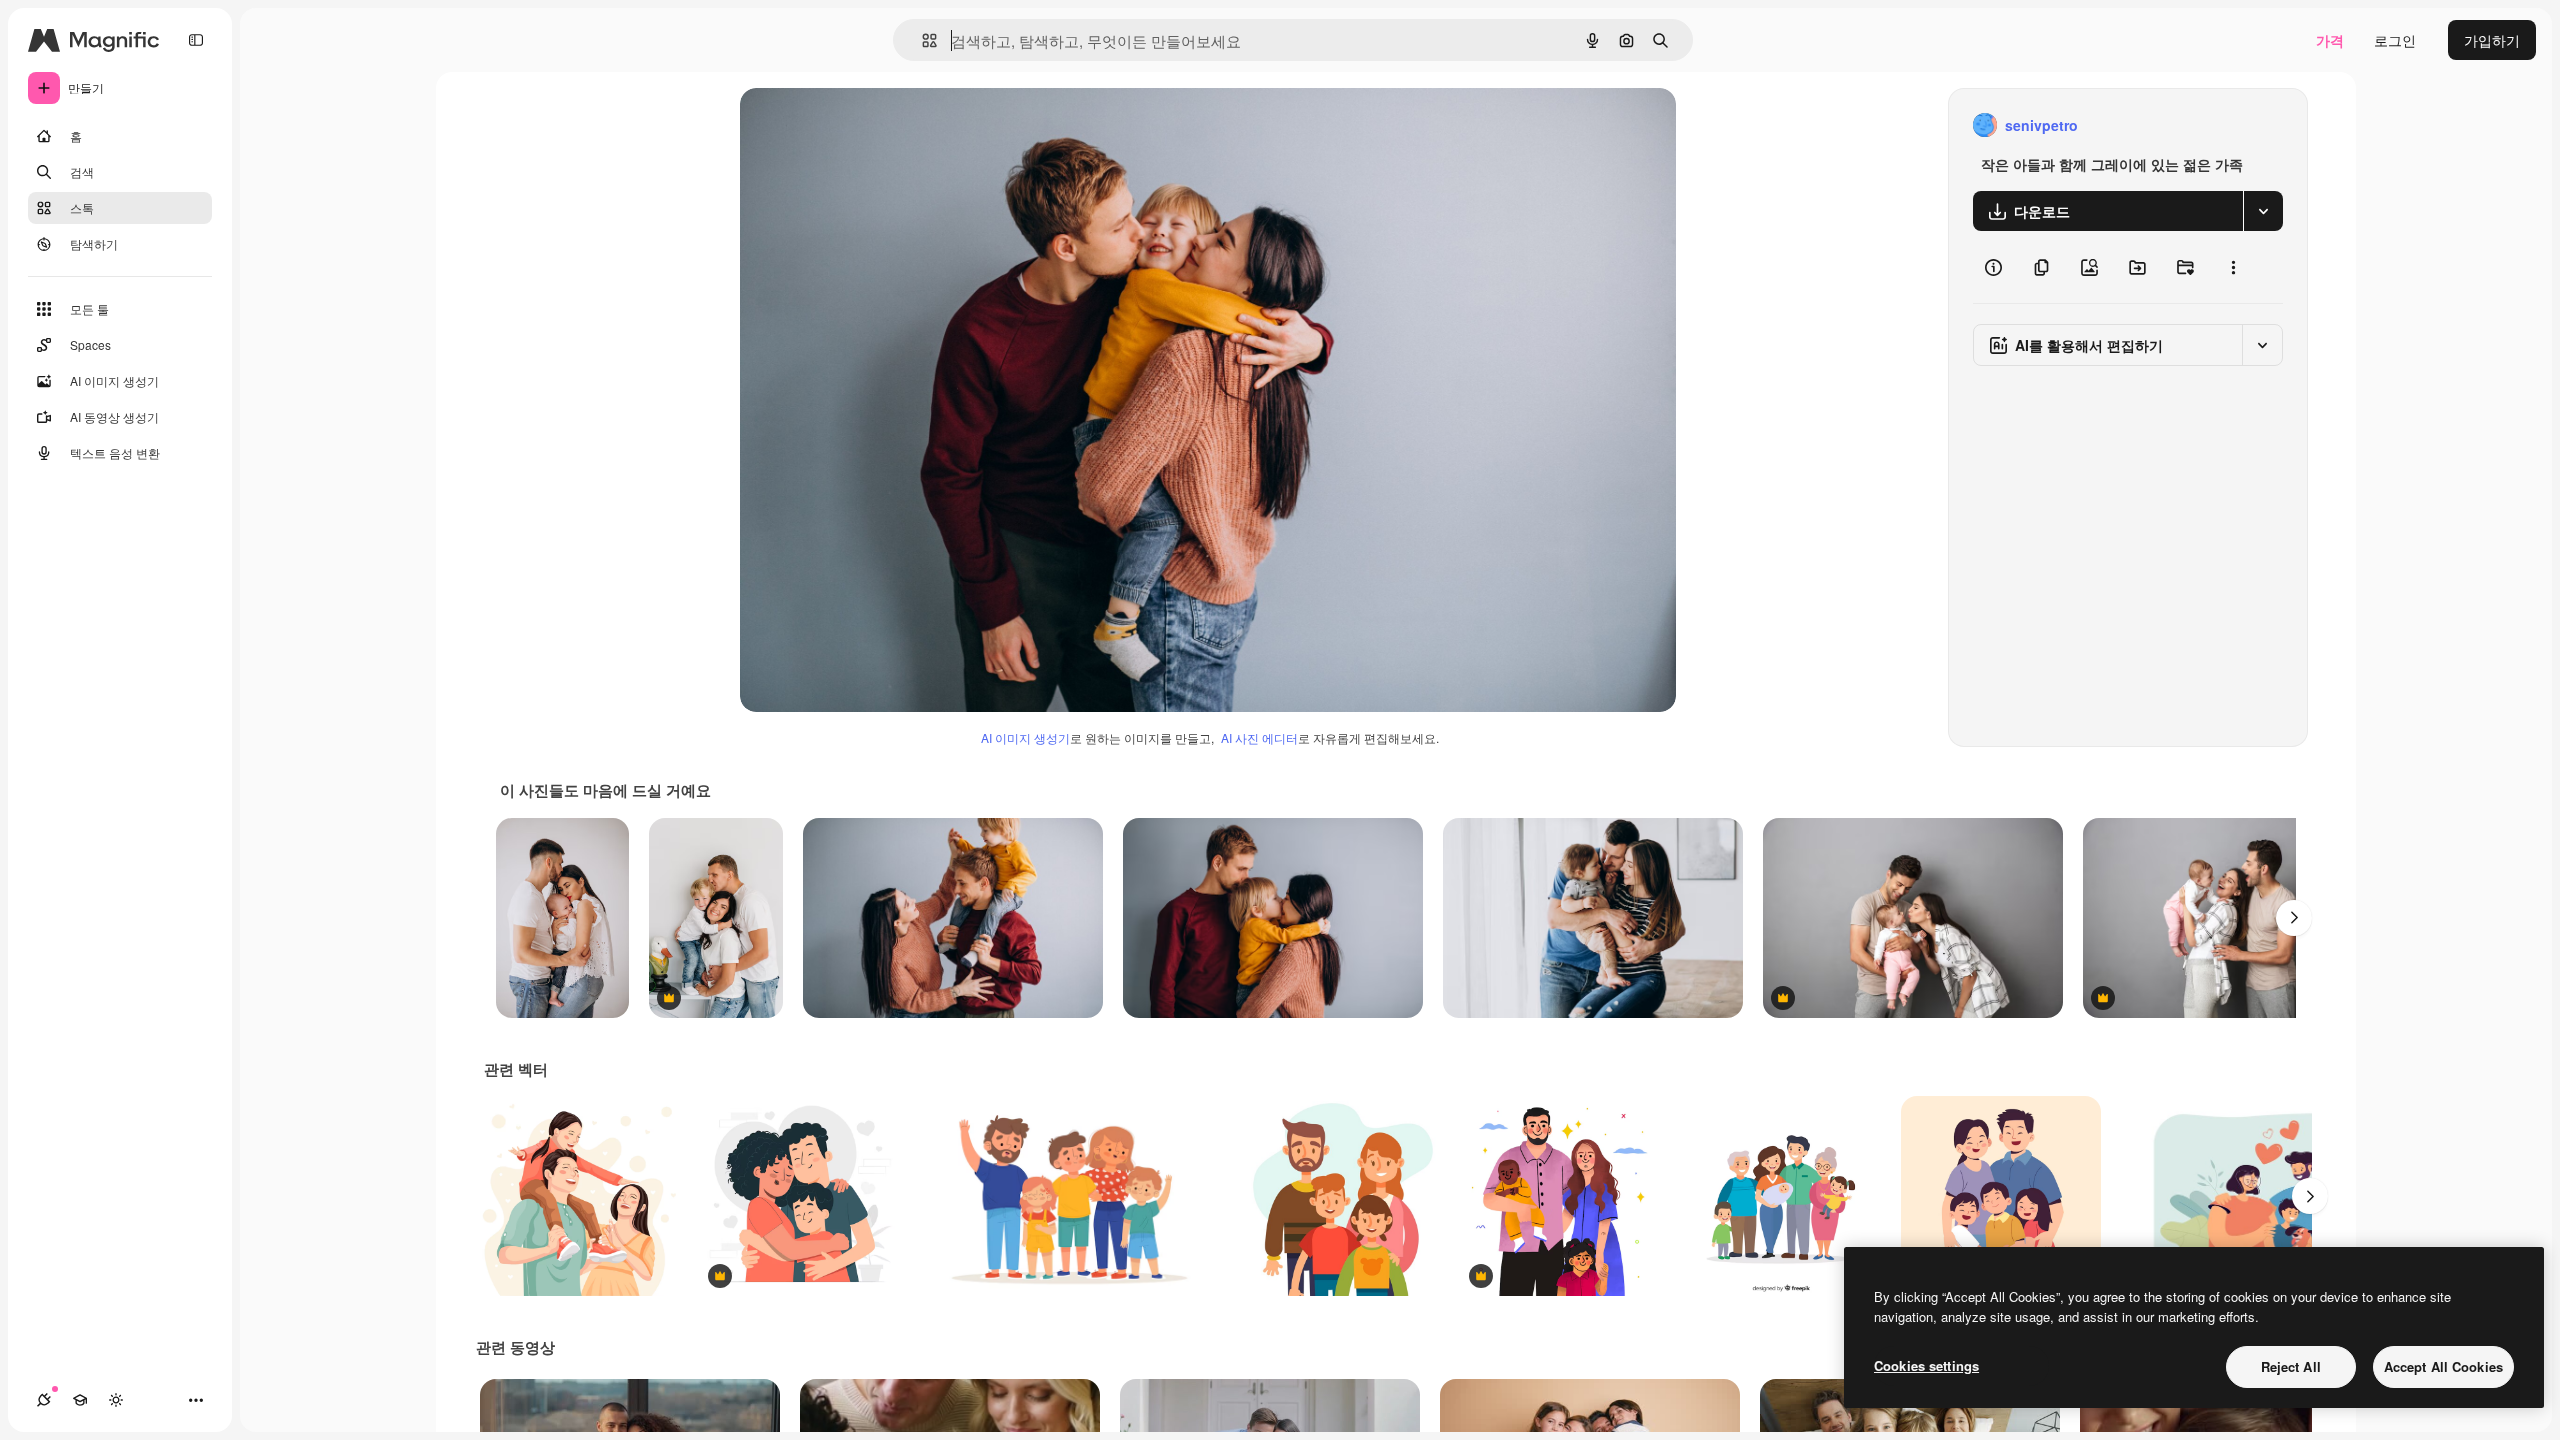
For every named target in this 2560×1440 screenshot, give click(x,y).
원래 (855, 125)
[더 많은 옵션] (2233, 267)
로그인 (2395, 40)
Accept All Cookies (2443, 1366)
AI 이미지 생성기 (1025, 737)
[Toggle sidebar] (196, 40)
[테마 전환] (116, 1400)
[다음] (2294, 918)
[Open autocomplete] (921, 40)
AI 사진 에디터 (1259, 737)
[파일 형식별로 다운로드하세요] (2263, 211)
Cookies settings (1926, 1365)
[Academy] (80, 1400)
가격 (2330, 40)
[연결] (44, 1400)
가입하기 (2492, 40)
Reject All (2291, 1366)
